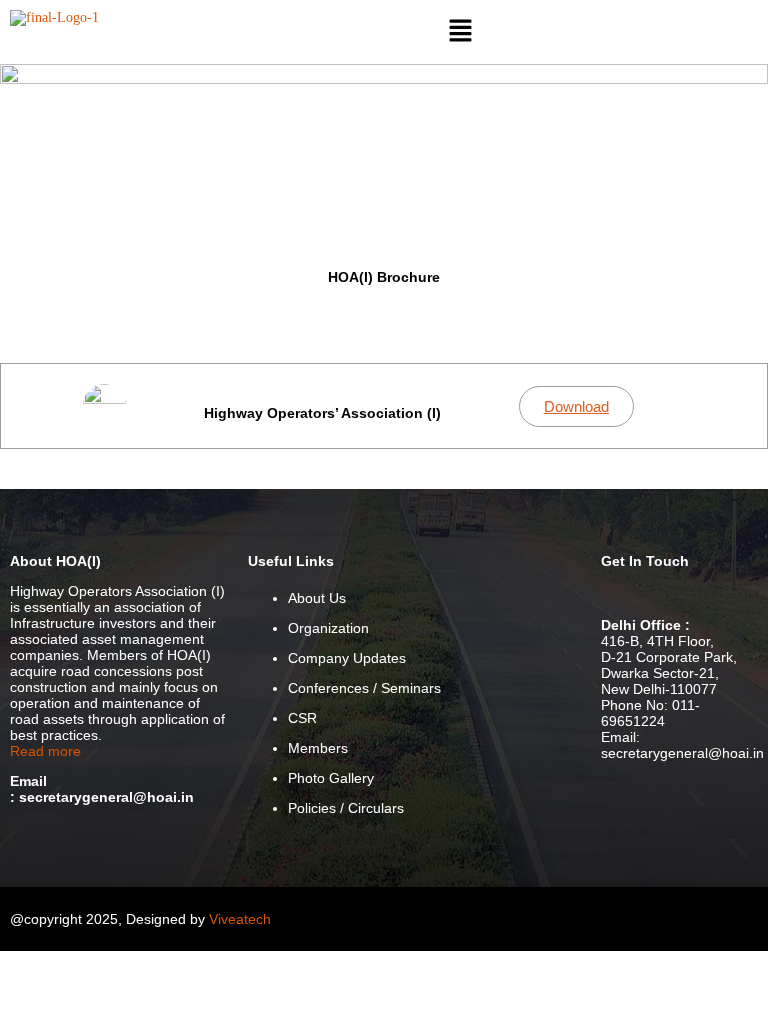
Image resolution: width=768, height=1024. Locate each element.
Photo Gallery (331, 778)
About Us (317, 598)
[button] (461, 32)
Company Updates (347, 658)
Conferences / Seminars (364, 688)
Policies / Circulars (346, 808)
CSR (302, 718)
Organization (328, 628)
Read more (45, 751)
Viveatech (240, 919)
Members (318, 748)
